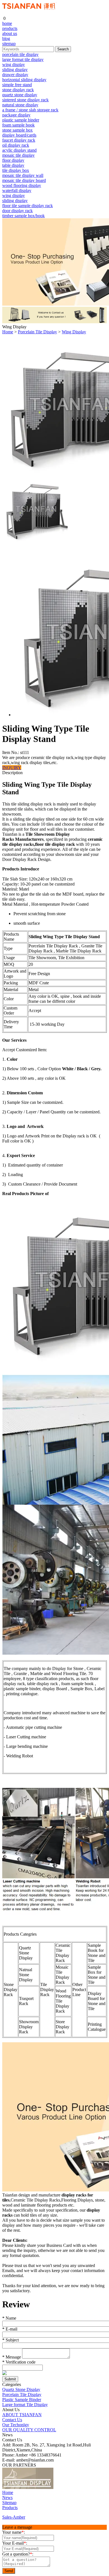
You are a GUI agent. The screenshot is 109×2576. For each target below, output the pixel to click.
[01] (28, 2487)
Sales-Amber (14, 2517)
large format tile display (23, 59)
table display (13, 165)
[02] (59, 2487)
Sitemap (9, 2503)
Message (12, 2357)
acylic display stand (19, 150)
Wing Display (74, 332)
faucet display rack (19, 140)
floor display (13, 160)
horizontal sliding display (24, 80)
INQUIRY (12, 768)
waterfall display (17, 190)
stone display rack (18, 90)
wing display (14, 65)
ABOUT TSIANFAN (22, 2415)
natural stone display (20, 105)
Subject (10, 2340)
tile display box (16, 170)
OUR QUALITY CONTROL (29, 2430)
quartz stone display (20, 95)
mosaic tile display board (24, 180)
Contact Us (12, 2420)
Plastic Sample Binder (22, 2400)
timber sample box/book (23, 216)
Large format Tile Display (25, 2405)
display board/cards (19, 135)
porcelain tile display (20, 54)
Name (9, 2318)
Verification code (19, 2362)
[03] (68, 2487)
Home (8, 332)
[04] (78, 2487)
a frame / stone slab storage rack (30, 110)
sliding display (15, 70)
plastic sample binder (21, 120)
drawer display (15, 75)
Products (10, 2508)
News (7, 2497)
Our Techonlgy (16, 2425)
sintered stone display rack (25, 100)
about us (10, 33)
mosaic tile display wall (23, 175)
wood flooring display (22, 185)
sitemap (9, 44)
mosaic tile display (18, 155)
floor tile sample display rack (28, 206)
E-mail (10, 2329)
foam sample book (18, 125)
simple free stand (17, 85)
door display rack (17, 211)
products (10, 28)
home (7, 23)
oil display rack (16, 145)
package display (16, 115)
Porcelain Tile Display (37, 332)
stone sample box (17, 130)
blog (6, 38)
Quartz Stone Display (21, 2389)
